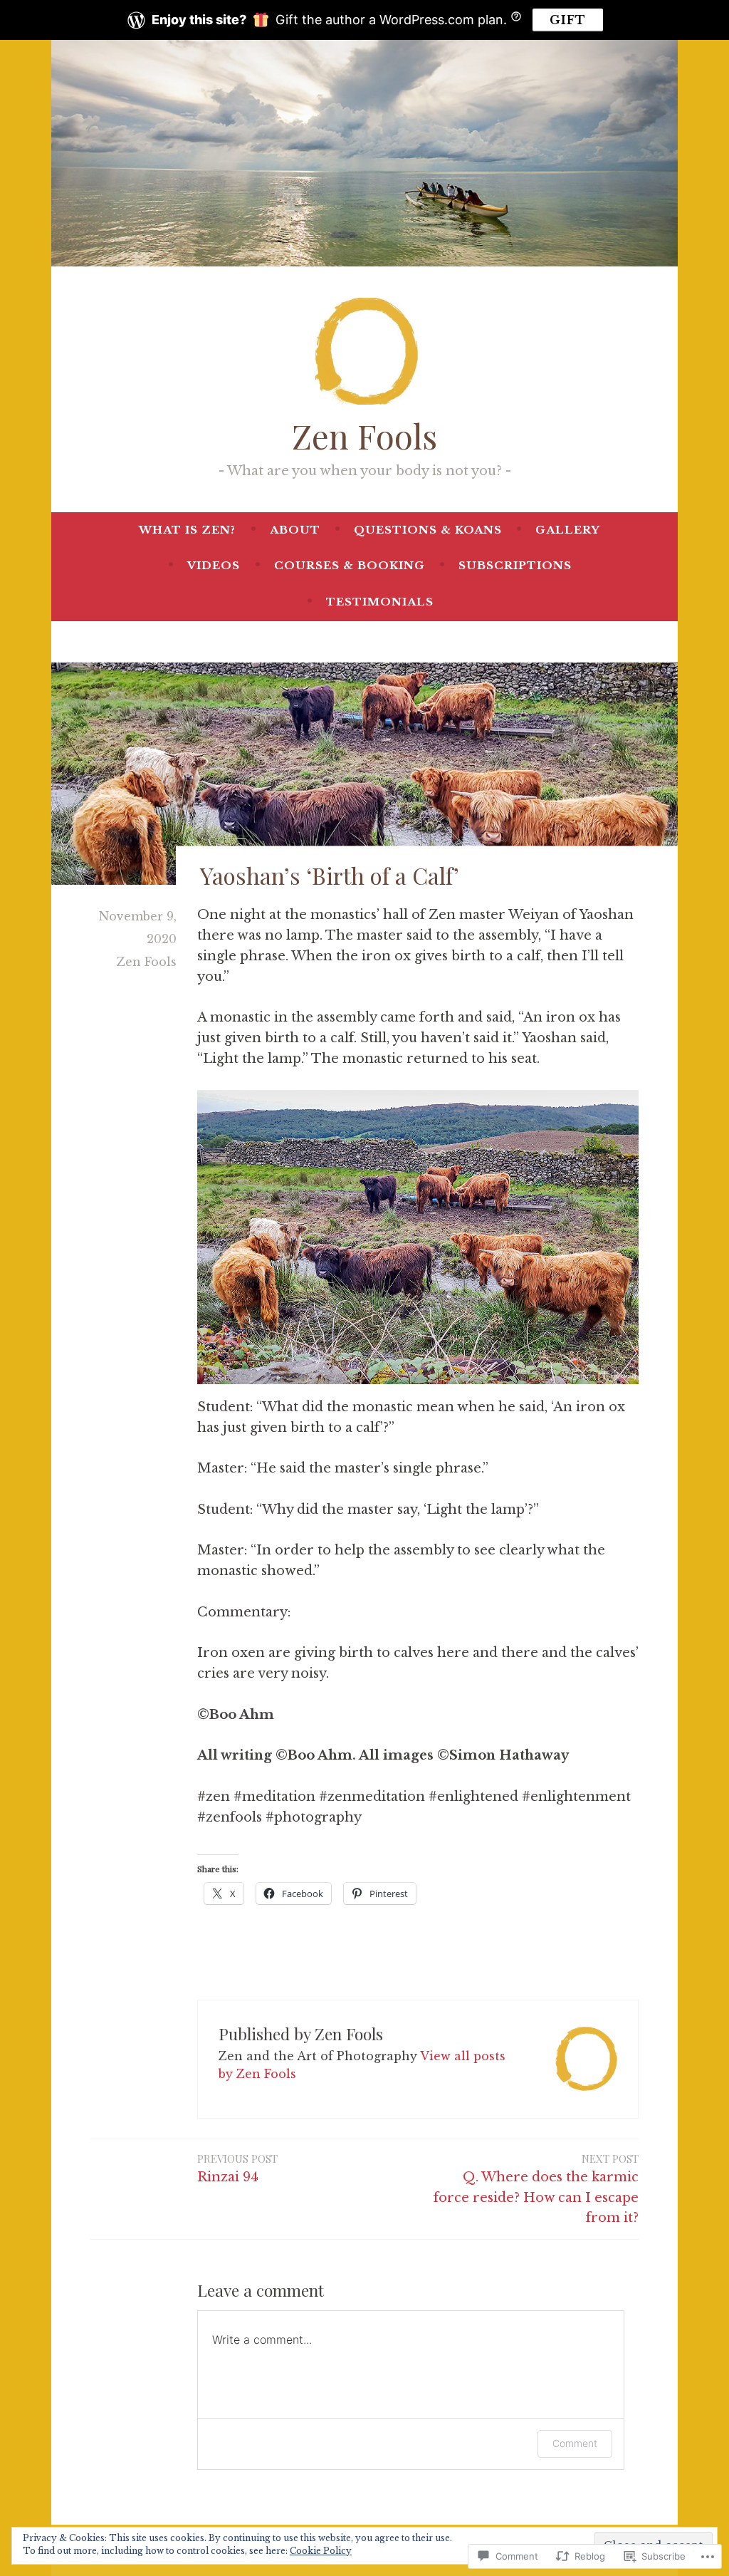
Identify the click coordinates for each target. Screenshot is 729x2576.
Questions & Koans (428, 530)
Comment (575, 2443)
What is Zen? (187, 530)
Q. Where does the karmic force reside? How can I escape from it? (536, 2189)
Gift (568, 20)
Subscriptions (515, 565)
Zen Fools (364, 436)
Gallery (568, 530)
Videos (214, 565)
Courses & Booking (350, 565)
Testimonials (380, 602)
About (295, 530)
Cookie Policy (321, 2551)
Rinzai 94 (237, 2168)
